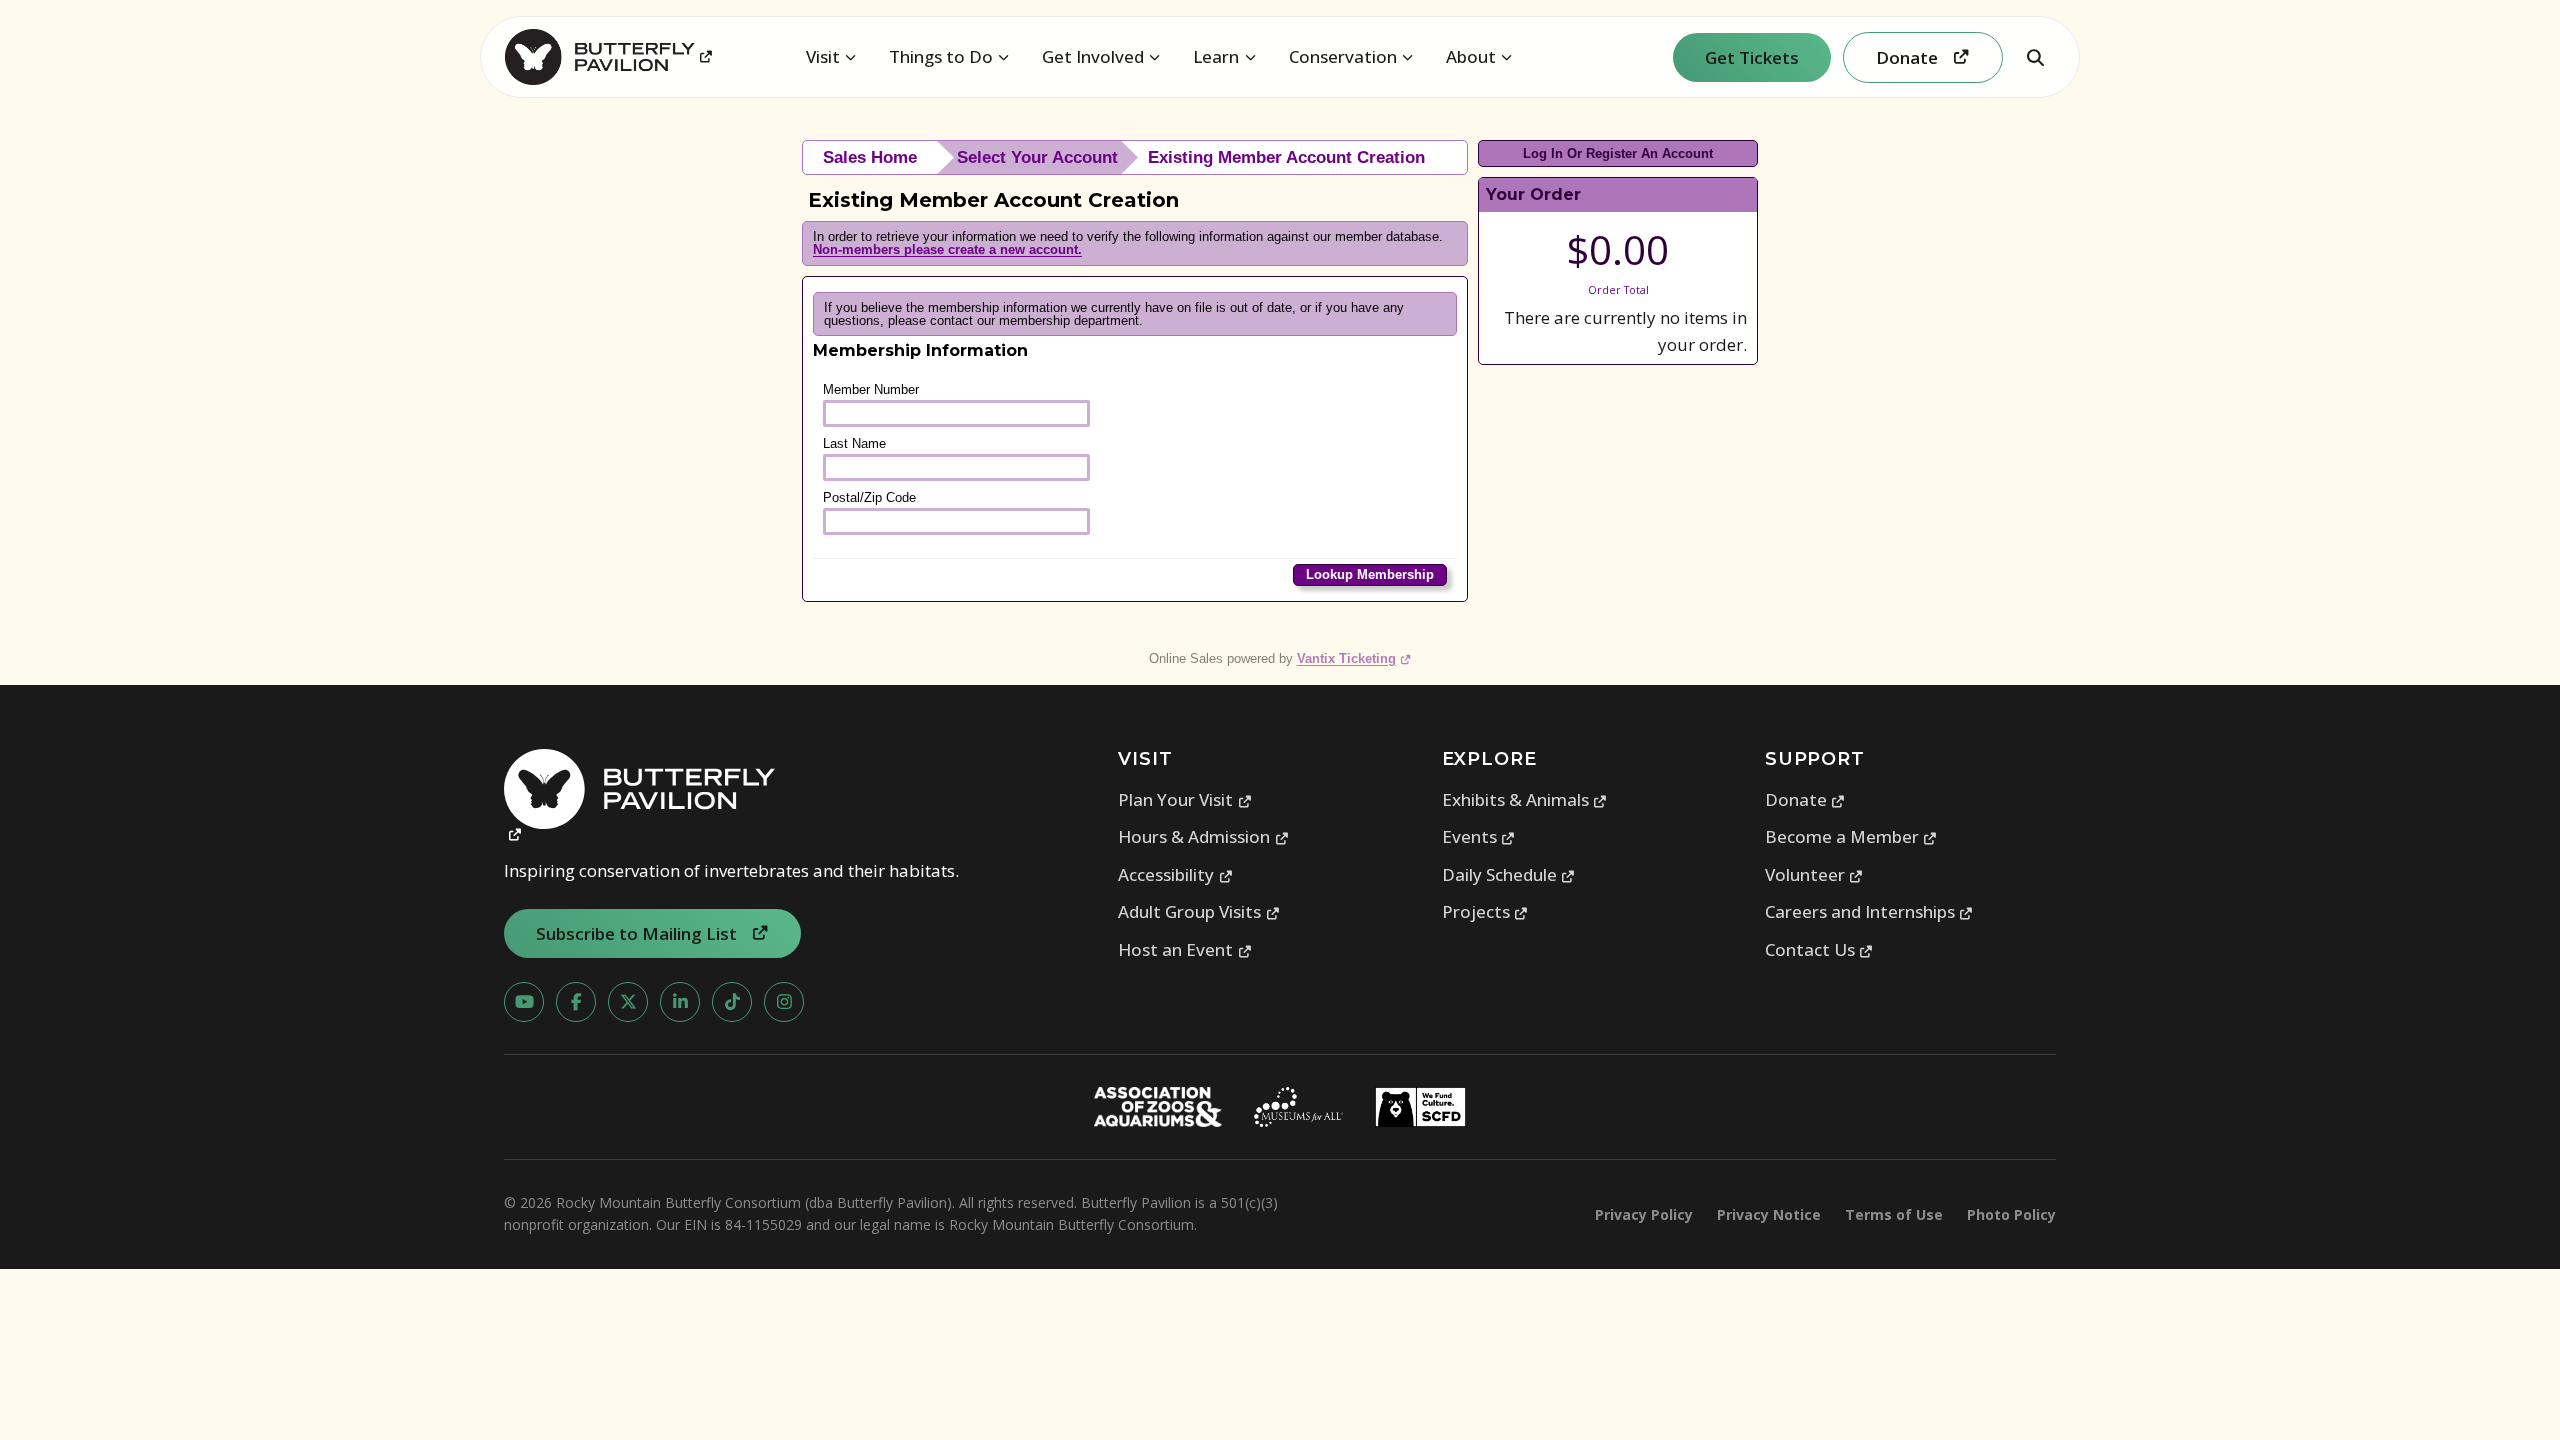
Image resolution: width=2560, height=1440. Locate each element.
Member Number (871, 389)
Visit (823, 56)
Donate (1805, 799)
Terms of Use (1894, 1214)
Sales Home (870, 157)
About (1471, 56)
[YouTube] (524, 1002)
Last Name (854, 443)
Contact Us (1819, 949)
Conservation (1343, 56)
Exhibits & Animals (1525, 799)
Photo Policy (2011, 1214)
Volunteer (1814, 874)
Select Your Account (1037, 157)
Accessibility (1175, 874)
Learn (1216, 56)
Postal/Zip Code (869, 497)
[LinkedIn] (680, 1002)
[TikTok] (732, 1002)
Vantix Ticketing (1354, 658)
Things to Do (941, 56)
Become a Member (1851, 836)
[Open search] (2035, 57)
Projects (1485, 911)
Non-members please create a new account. (947, 249)
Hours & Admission (1203, 836)
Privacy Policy (1644, 1214)
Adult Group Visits (1199, 911)
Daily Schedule (1509, 874)
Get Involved (1093, 56)
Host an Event (1185, 949)
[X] (628, 1002)
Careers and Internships (1869, 911)
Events (1479, 836)
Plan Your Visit (1185, 799)
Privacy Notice (1769, 1214)
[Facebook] (576, 1002)
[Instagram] (784, 1002)
